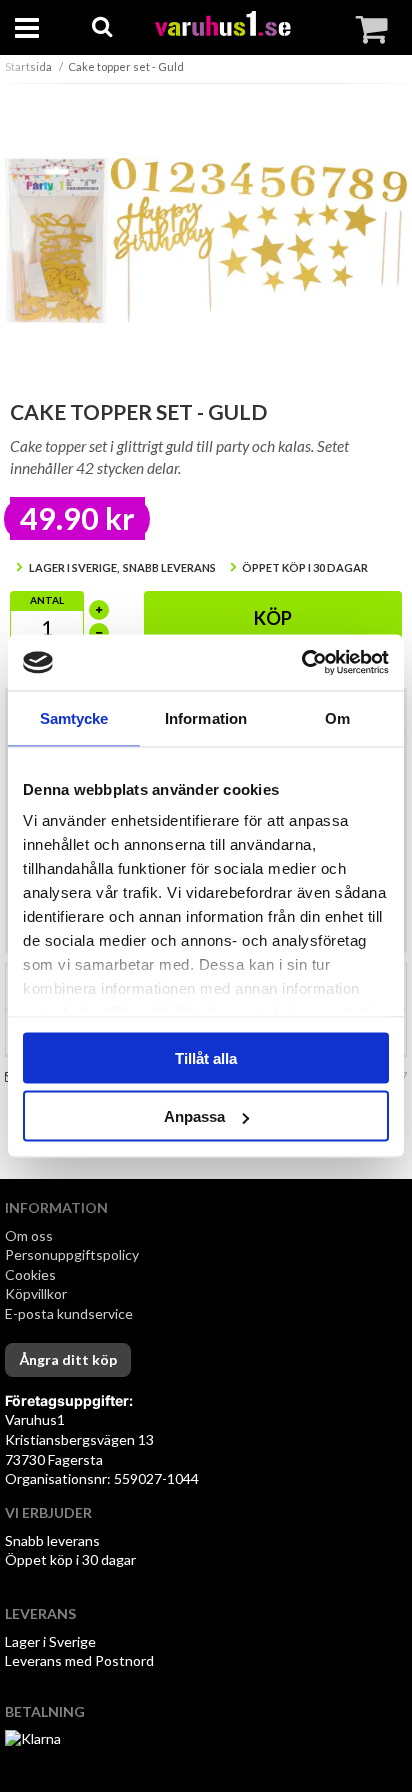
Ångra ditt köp (68, 1359)
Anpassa (194, 1116)
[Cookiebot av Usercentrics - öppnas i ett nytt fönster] (301, 663)
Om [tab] (337, 717)
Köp (273, 618)
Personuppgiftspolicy (72, 1254)
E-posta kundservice (70, 1313)
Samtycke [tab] (74, 717)
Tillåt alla (206, 1057)
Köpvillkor (36, 1293)
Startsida (28, 66)
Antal (47, 600)
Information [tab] (206, 717)
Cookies (30, 1274)
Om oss (29, 1235)
